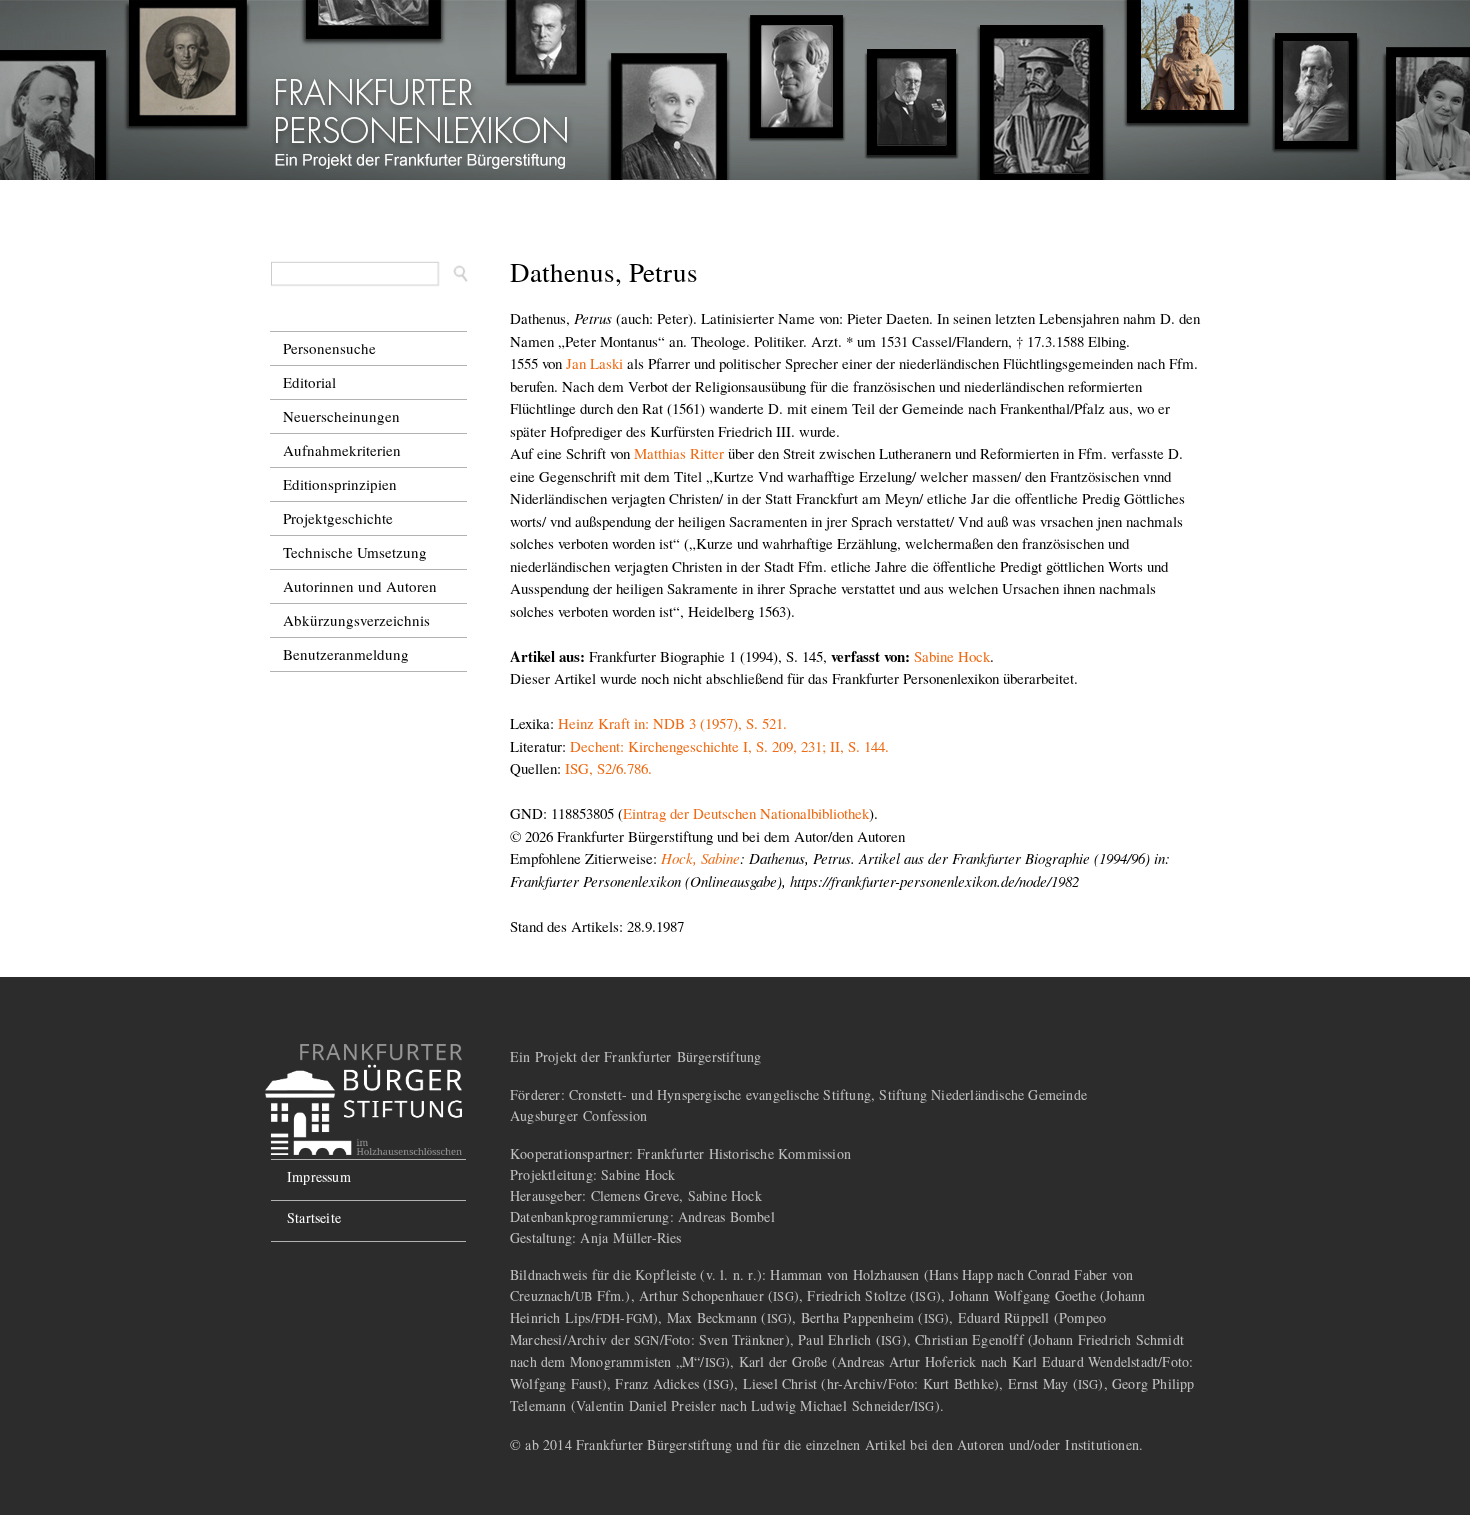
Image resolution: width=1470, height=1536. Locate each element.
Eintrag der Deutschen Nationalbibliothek (746, 813)
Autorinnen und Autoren (360, 586)
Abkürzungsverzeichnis (356, 620)
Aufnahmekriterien (342, 450)
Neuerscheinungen (341, 416)
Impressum (319, 1176)
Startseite (314, 1217)
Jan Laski (594, 363)
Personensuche (329, 348)
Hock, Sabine (700, 858)
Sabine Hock (952, 656)
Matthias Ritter (679, 453)
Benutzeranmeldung (346, 654)
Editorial (309, 382)
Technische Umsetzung (355, 552)
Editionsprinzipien (340, 484)
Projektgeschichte (338, 518)
